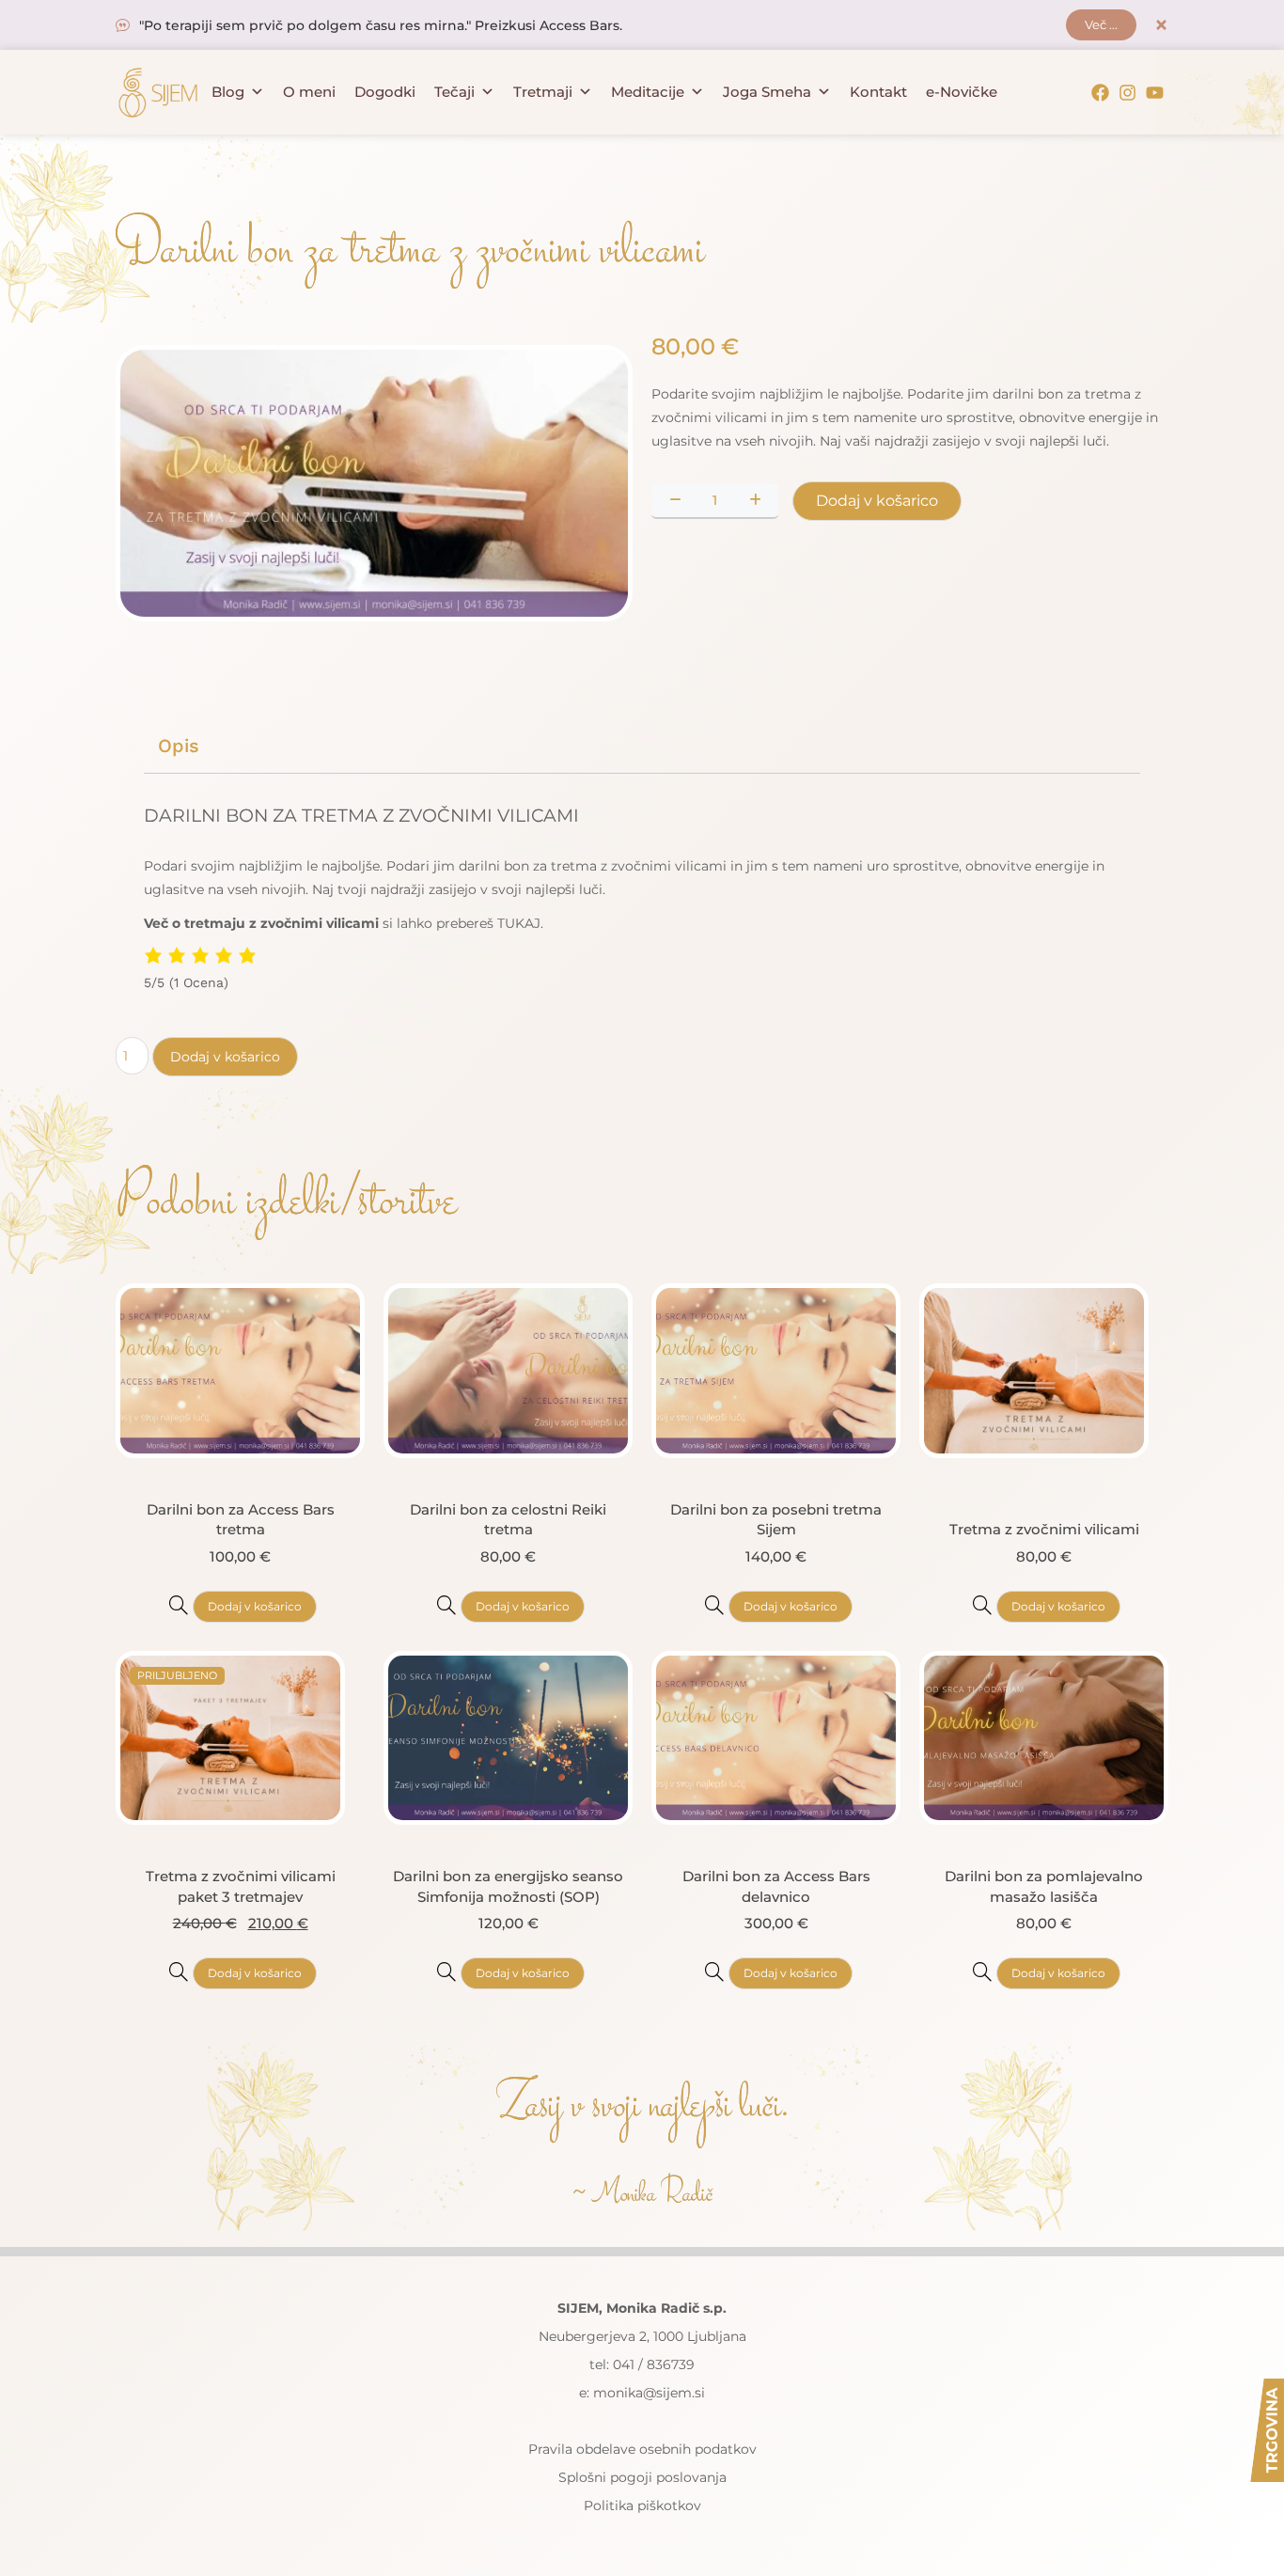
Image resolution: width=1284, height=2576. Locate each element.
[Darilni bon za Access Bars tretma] (179, 1605)
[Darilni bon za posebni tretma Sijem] (714, 1605)
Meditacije (648, 92)
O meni (309, 92)
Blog (228, 92)
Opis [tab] (179, 746)
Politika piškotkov (642, 2505)
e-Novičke (962, 92)
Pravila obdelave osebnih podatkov (642, 2449)
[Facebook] (1100, 93)
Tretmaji (543, 92)
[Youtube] (1155, 93)
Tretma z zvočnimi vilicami (1044, 1529)
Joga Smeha (767, 92)
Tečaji (454, 92)
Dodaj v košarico (877, 501)
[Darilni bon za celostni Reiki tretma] (446, 1605)
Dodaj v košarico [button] (255, 1606)
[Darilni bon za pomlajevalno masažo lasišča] (982, 1971)
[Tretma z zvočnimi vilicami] (982, 1605)
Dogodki (385, 92)
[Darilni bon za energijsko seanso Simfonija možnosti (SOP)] (446, 1971)
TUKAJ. (520, 923)
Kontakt (878, 92)
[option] (374, 483)
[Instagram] (1127, 93)
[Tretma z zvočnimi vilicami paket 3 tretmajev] (179, 1971)
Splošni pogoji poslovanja (642, 2477)
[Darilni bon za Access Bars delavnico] (714, 1971)
